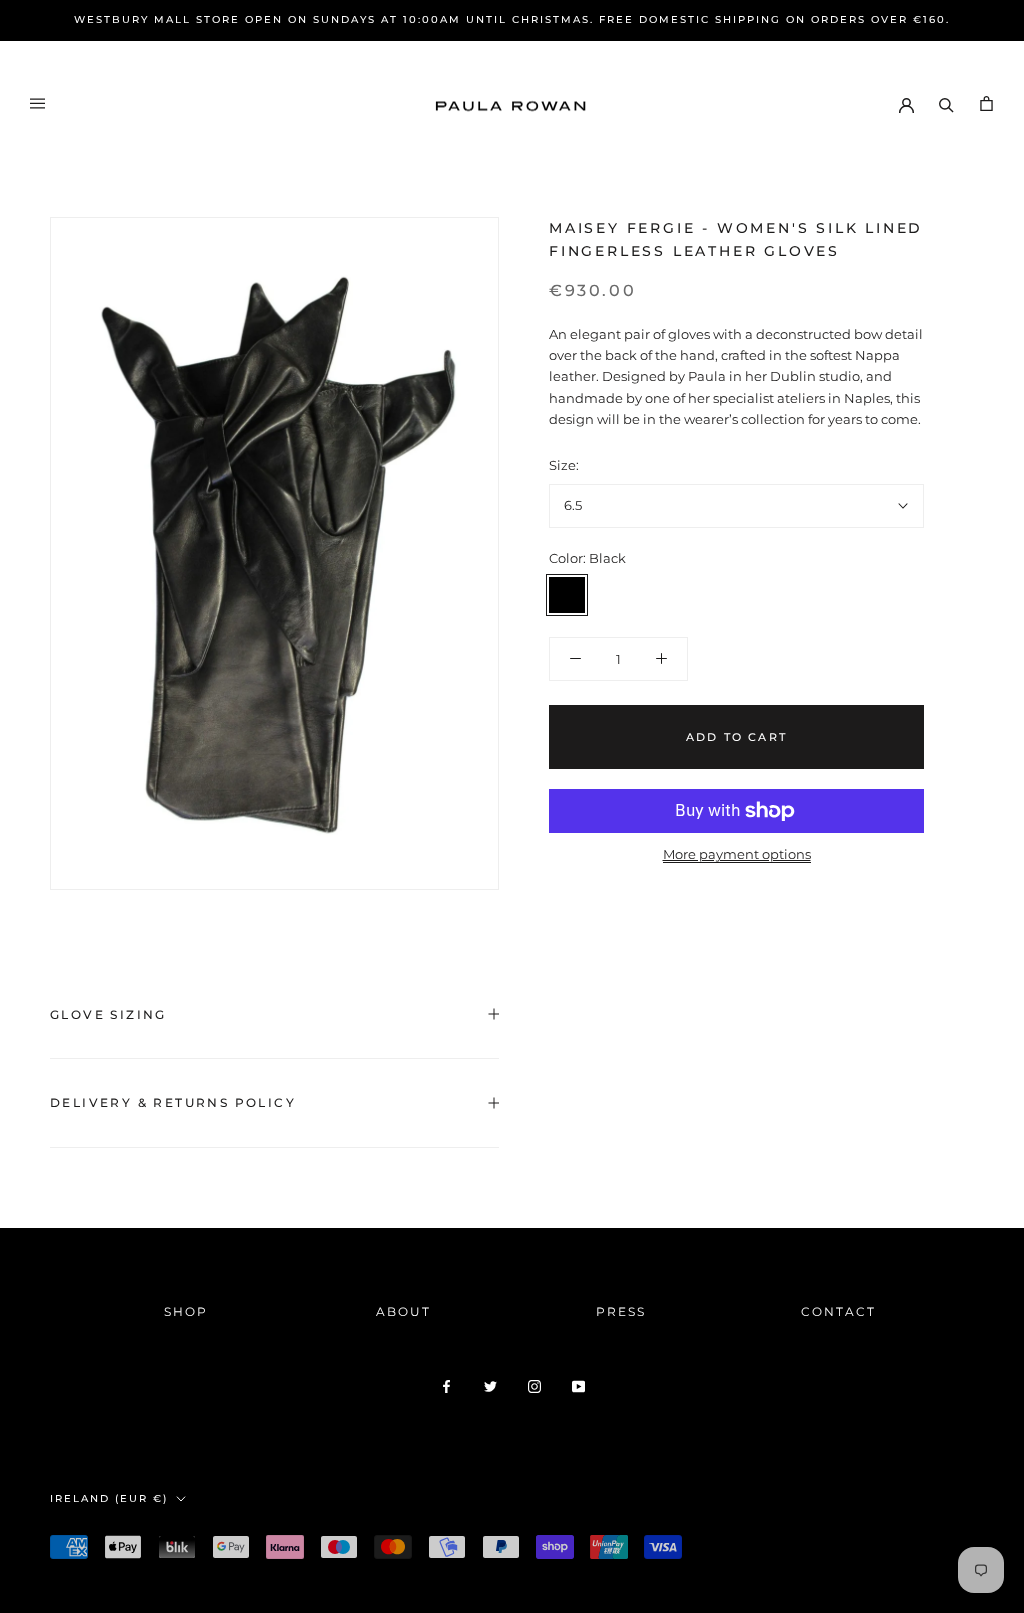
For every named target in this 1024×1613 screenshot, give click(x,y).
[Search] (946, 103)
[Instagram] (534, 1385)
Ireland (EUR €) (109, 1498)
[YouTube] (578, 1385)
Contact (838, 1311)
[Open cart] (986, 103)
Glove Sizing (108, 1014)
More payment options (737, 854)
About (403, 1311)
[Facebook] (446, 1385)
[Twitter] (490, 1385)
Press (621, 1311)
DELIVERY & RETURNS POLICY (173, 1102)
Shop (186, 1311)
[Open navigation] (37, 103)
